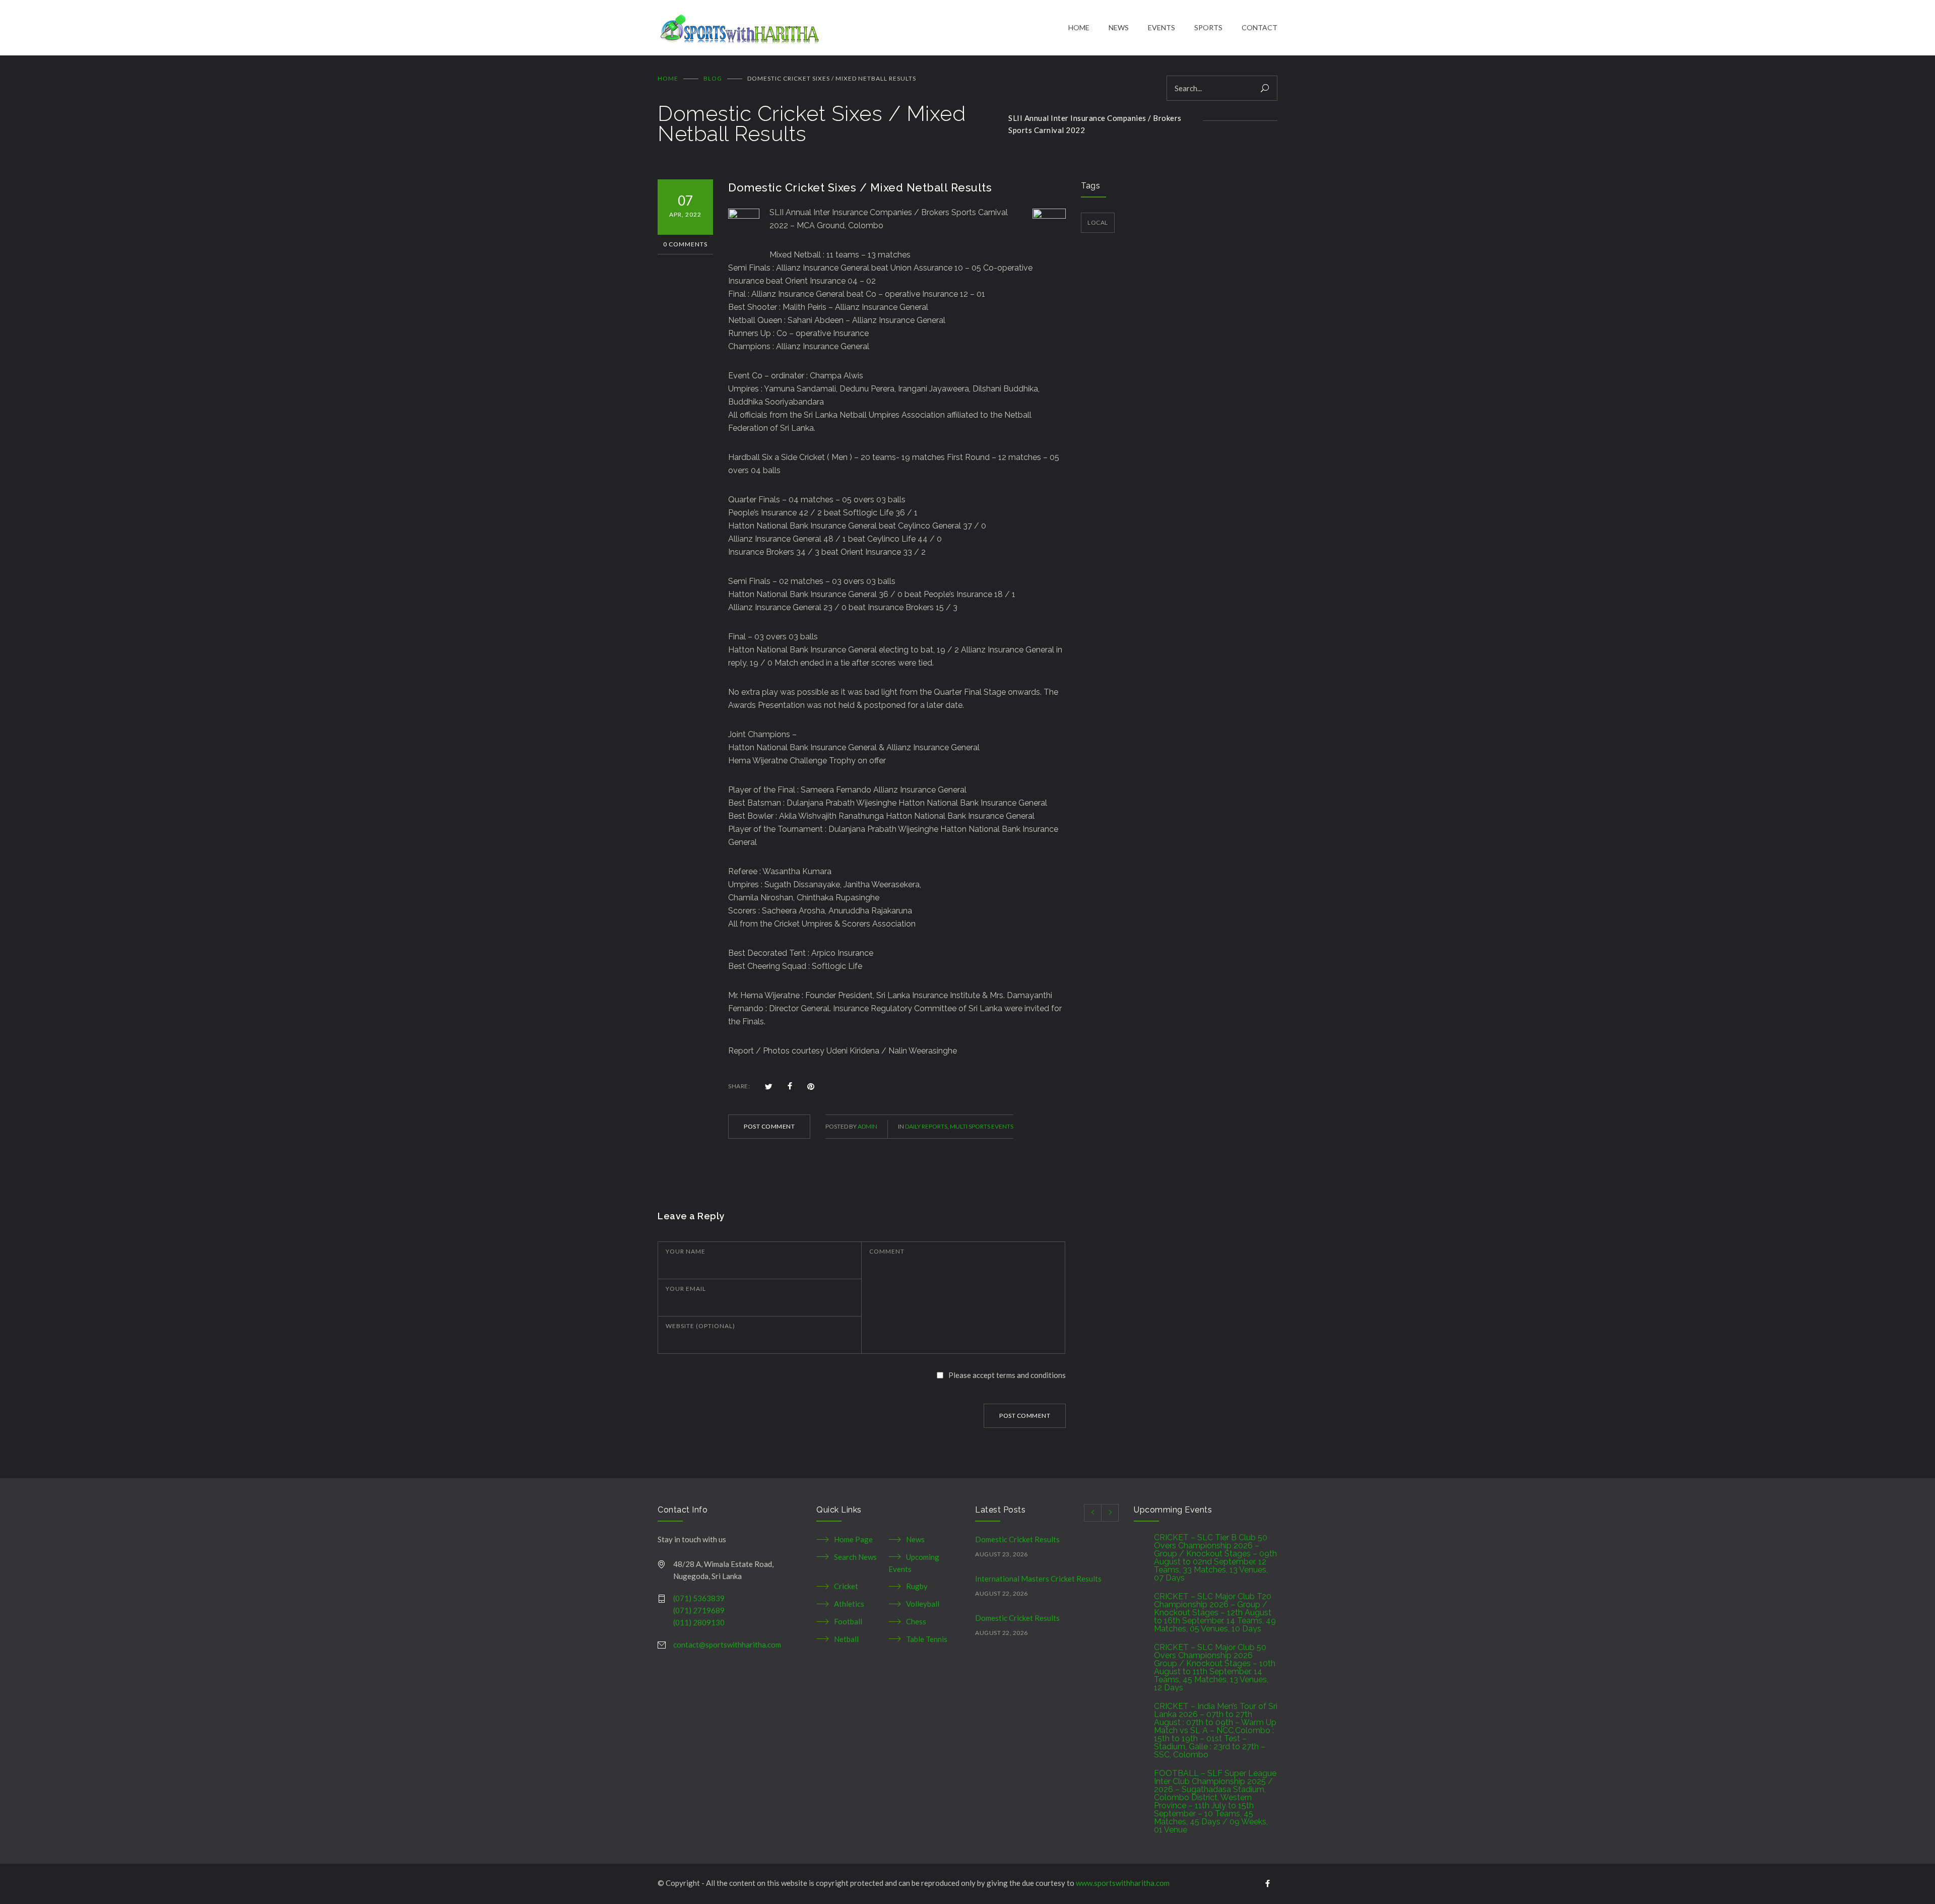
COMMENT (887, 1251)
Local (1098, 222)
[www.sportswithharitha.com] (863, 28)
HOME (1079, 27)
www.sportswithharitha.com (1123, 1883)
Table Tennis (927, 1639)
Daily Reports (926, 1126)
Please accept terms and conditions (1007, 1375)
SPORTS (1208, 27)
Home (668, 78)
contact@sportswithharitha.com (727, 1645)
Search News (855, 1557)
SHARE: (739, 1086)
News (915, 1539)
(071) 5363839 (699, 1598)
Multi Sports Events (982, 1126)
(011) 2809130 (699, 1622)
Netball (846, 1639)
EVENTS (1162, 27)
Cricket (846, 1586)
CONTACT (1260, 27)
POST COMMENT (769, 1126)
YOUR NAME (686, 1251)
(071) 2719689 (699, 1610)
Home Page (853, 1539)
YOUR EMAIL (686, 1289)
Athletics (849, 1604)
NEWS (1119, 27)
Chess (916, 1621)
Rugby (917, 1586)
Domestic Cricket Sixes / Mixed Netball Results (860, 187)
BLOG (713, 78)
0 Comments (685, 244)
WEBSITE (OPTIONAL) (700, 1326)
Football (848, 1621)
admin (867, 1126)
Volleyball (923, 1604)
